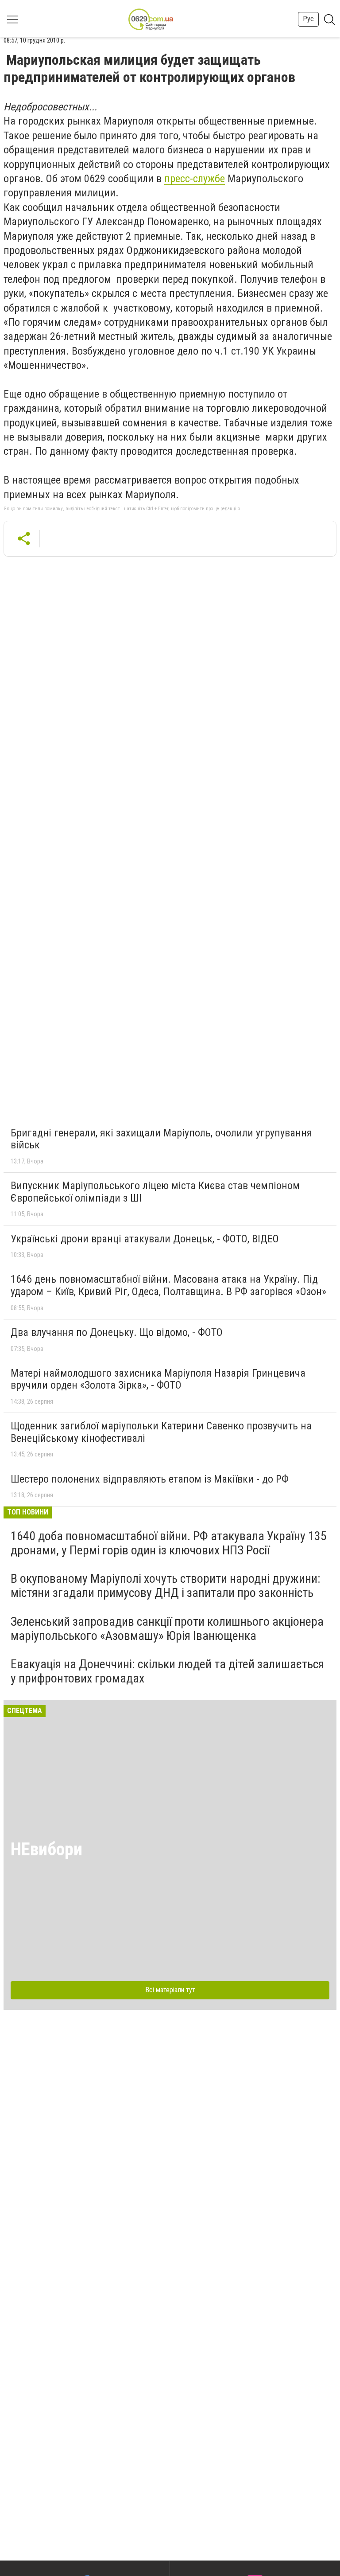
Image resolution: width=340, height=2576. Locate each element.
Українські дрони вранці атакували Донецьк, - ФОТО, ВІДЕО (145, 1239)
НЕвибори (46, 1849)
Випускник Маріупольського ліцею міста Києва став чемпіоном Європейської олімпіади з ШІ (155, 1192)
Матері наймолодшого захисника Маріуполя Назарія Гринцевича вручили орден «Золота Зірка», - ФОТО (158, 1379)
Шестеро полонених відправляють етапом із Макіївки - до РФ (150, 1479)
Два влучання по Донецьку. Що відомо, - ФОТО (117, 1332)
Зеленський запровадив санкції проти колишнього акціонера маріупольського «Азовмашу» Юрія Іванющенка (167, 1629)
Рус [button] (308, 19)
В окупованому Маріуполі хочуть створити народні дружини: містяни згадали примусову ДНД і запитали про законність (166, 1586)
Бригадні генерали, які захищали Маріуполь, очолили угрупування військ (161, 1139)
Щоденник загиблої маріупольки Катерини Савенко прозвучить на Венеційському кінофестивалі (161, 1432)
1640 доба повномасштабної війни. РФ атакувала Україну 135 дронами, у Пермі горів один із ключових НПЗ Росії (169, 1543)
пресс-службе (195, 179)
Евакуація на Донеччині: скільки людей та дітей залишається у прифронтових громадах (167, 1671)
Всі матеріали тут (170, 1990)
